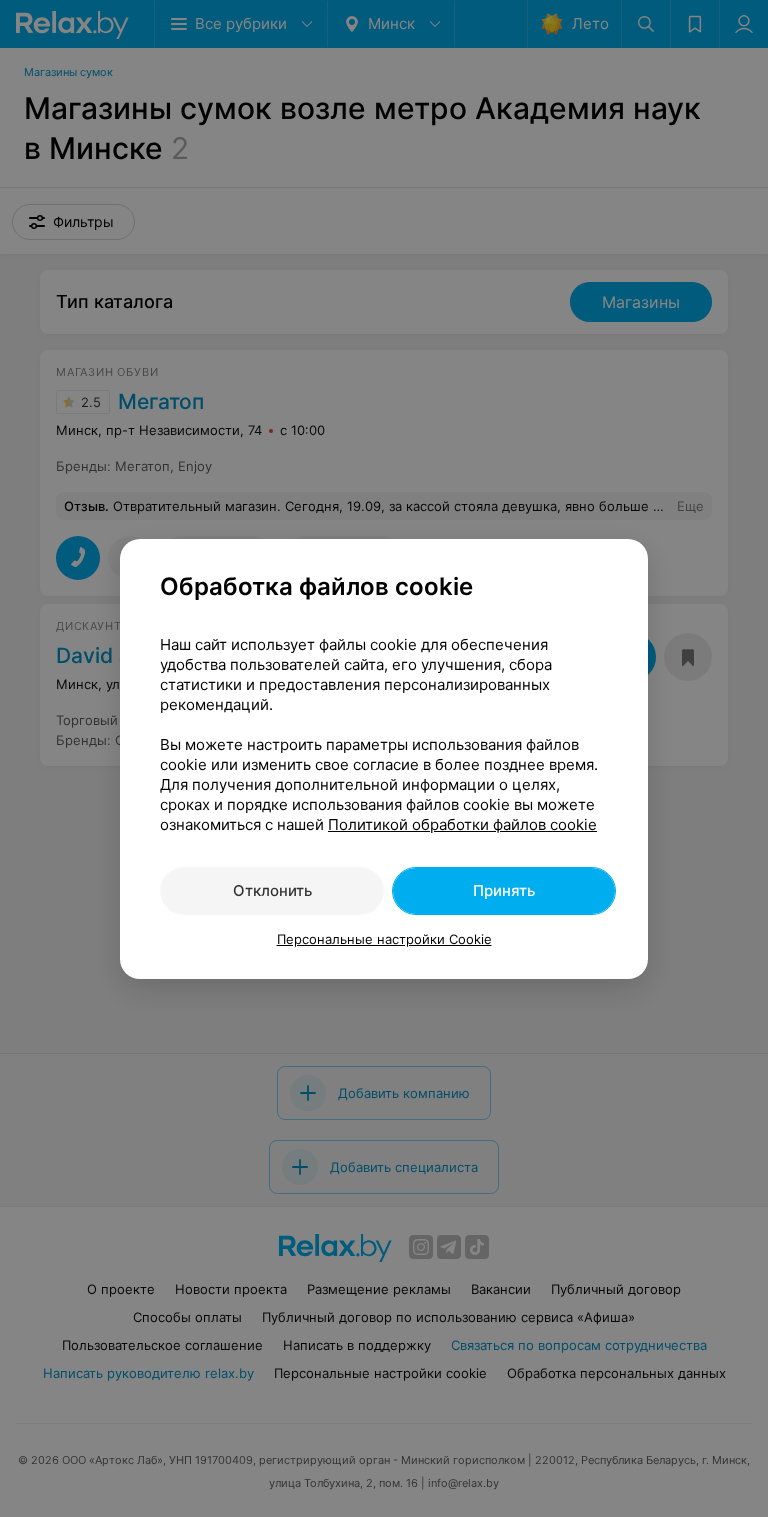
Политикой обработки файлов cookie (462, 824)
